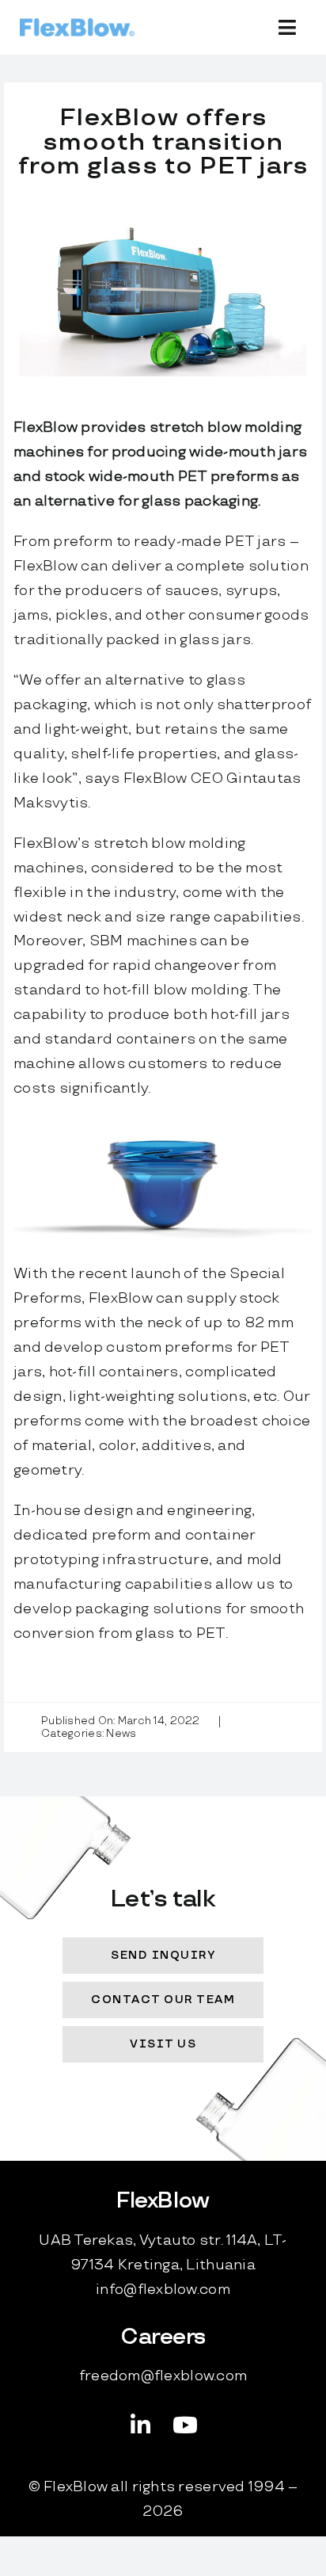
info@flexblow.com (163, 2290)
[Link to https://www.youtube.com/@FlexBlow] (185, 2425)
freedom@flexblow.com (163, 2376)
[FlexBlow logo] (77, 25)
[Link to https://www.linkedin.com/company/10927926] (141, 2425)
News (121, 1734)
